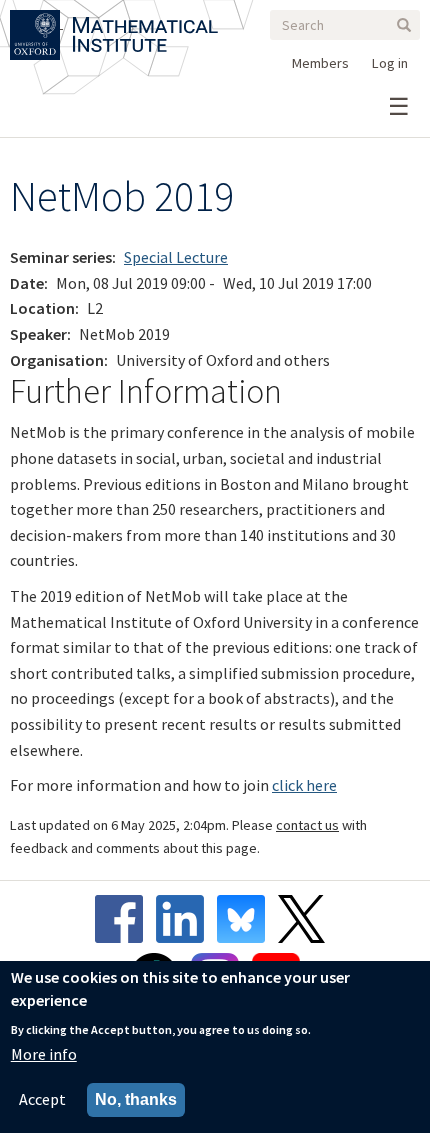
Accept (42, 1099)
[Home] (145, 22)
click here (304, 785)
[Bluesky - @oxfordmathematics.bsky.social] (246, 919)
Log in (390, 63)
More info (44, 1054)
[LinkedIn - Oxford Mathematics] (185, 919)
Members (320, 63)
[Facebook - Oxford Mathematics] (124, 919)
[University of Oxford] (36, 22)
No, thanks (136, 1099)
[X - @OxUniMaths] (306, 919)
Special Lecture (176, 257)
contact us (307, 825)
